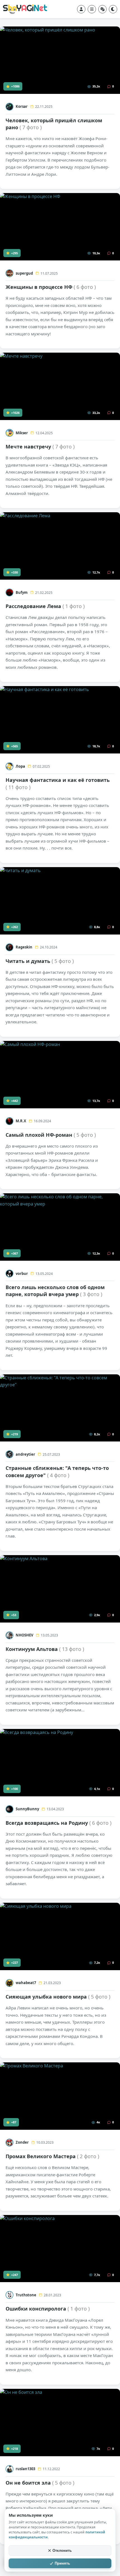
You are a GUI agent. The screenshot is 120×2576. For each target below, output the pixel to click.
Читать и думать (40, 961)
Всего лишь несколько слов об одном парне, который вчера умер (55, 1291)
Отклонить (62, 2551)
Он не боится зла (40, 2483)
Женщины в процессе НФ (51, 287)
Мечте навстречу (40, 447)
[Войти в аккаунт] (81, 9)
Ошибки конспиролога (48, 2309)
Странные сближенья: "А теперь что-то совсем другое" (57, 1471)
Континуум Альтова (45, 1649)
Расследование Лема (45, 606)
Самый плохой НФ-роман (51, 1135)
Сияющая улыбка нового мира (58, 1997)
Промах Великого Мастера (52, 2156)
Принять (62, 2563)
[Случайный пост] (102, 9)
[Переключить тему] (113, 9)
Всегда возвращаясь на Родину (58, 1823)
